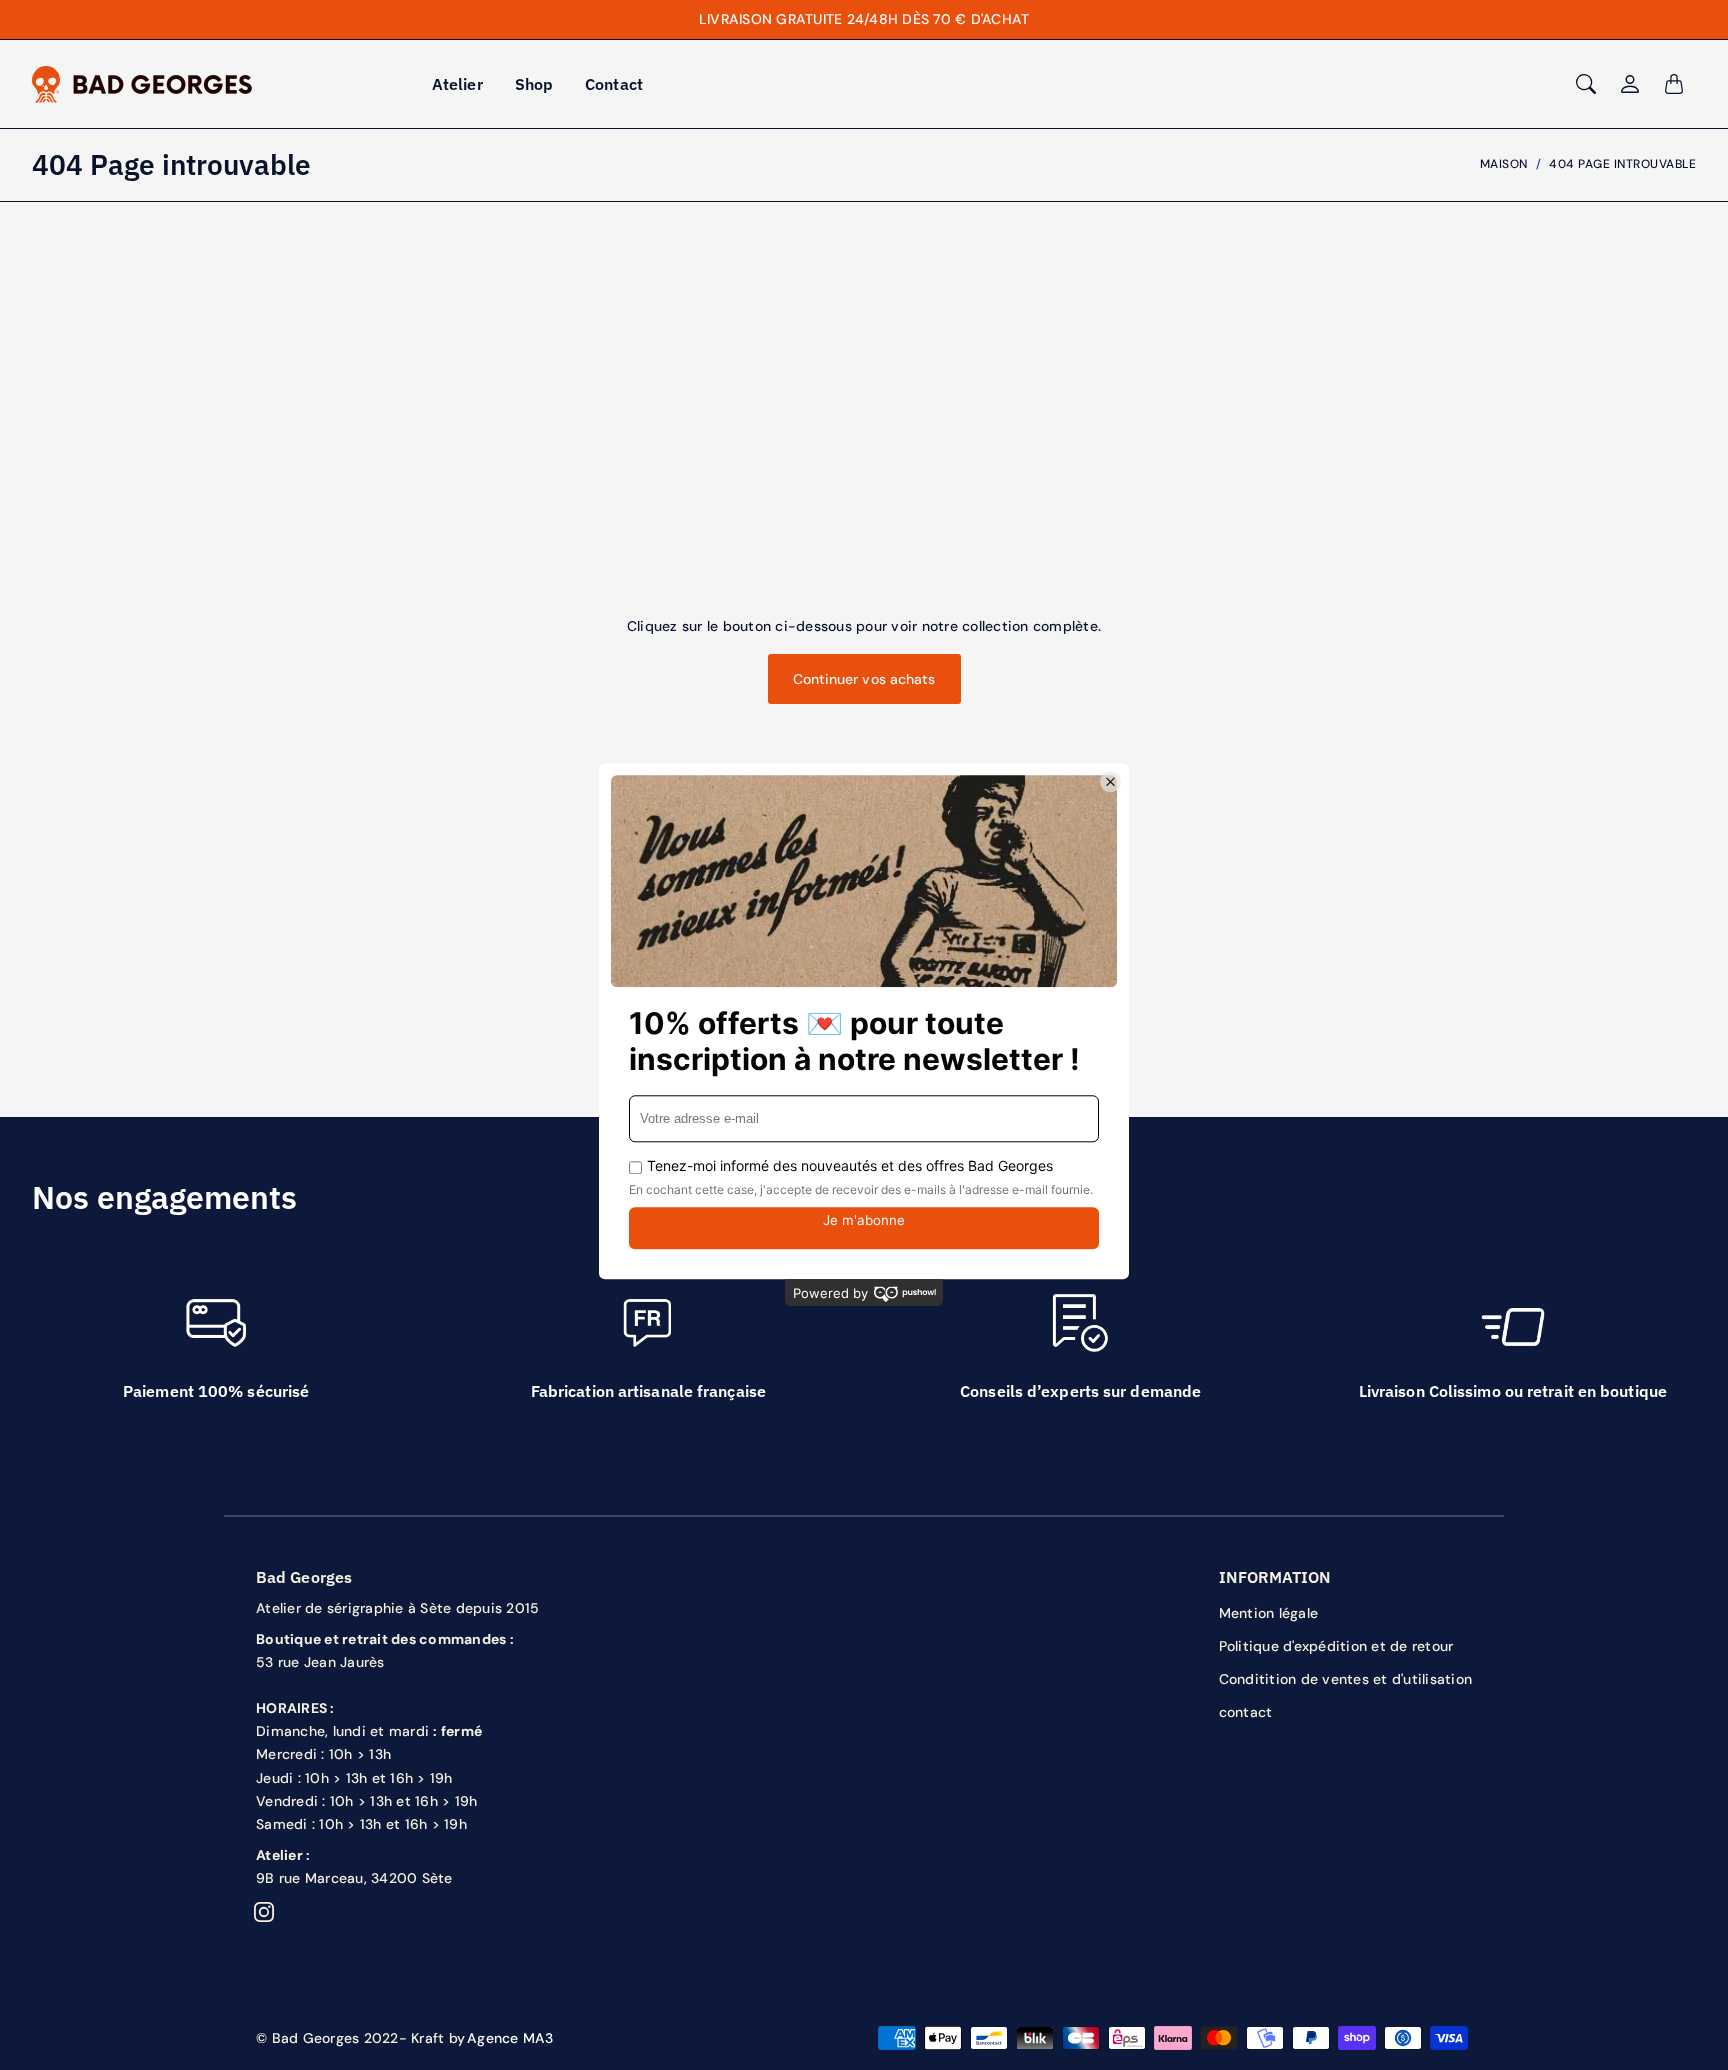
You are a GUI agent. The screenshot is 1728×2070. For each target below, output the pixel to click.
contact (1246, 1712)
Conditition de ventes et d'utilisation (1346, 1679)
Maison (1504, 164)
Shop (534, 84)
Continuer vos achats (864, 679)
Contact (614, 84)
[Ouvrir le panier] (1674, 84)
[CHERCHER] (1586, 84)
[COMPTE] (1630, 84)
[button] (264, 1912)
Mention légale (1269, 1613)
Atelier (457, 84)
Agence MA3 (510, 2038)
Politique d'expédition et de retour (1336, 1646)
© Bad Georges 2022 (327, 2038)
